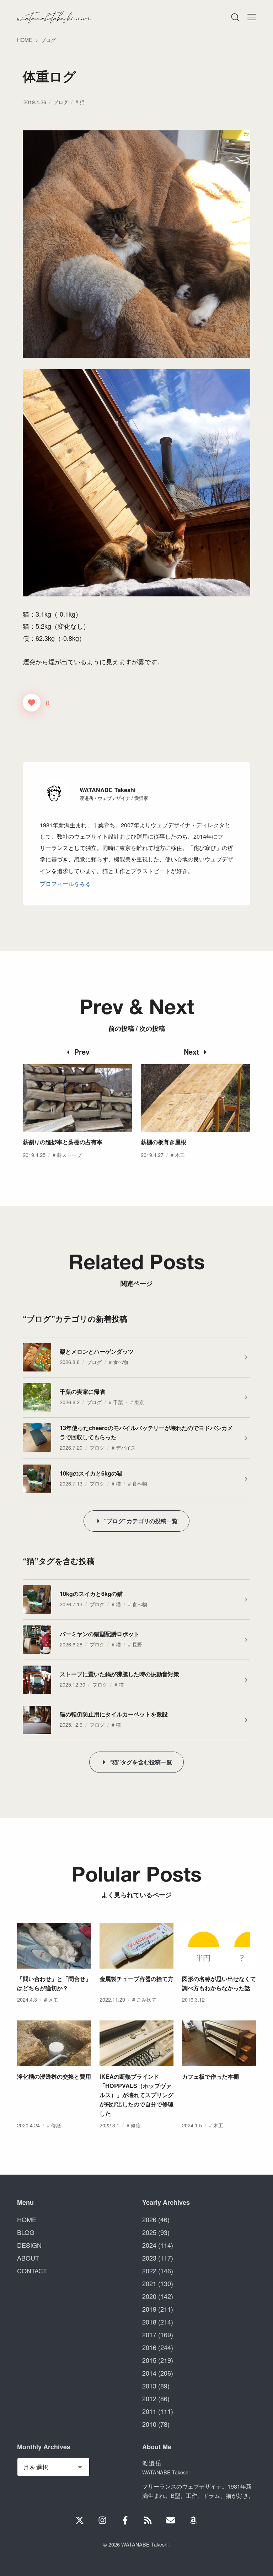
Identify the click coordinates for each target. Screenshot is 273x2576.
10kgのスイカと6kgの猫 (91, 1473)
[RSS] (148, 2520)
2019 (149, 2309)
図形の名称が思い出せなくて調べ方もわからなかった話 (219, 1983)
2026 (149, 2219)
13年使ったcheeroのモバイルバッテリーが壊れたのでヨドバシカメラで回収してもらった (146, 1432)
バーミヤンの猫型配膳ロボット (100, 1634)
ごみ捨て (146, 1999)
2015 (149, 2360)
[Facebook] (125, 2520)
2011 (149, 2411)
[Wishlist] (193, 2520)
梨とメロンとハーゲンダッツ (97, 1351)
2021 (149, 2283)
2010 (149, 2424)
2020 (149, 2296)
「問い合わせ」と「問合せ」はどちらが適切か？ (54, 1983)
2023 (149, 2258)
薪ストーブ (69, 1155)
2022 (149, 2271)
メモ (53, 1999)
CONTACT (32, 2271)
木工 (180, 1155)
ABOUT (28, 2258)
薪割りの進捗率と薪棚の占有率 (63, 1142)
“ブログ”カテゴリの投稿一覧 (141, 1521)
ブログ (61, 102)
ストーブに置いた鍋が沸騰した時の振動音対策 (119, 1674)
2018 (149, 2322)
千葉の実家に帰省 (82, 1392)
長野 (137, 1644)
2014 (149, 2373)
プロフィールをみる (65, 883)
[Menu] (235, 17)
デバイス (126, 1447)
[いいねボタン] (32, 703)
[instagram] (102, 2520)
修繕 (56, 2125)
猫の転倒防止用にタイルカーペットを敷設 (114, 1714)
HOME (27, 2219)
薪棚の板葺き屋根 (164, 1142)
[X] (80, 2520)
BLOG (26, 2232)
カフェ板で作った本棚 (210, 2076)
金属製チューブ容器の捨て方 (136, 1979)
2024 (149, 2245)
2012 (149, 2398)
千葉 (118, 1402)
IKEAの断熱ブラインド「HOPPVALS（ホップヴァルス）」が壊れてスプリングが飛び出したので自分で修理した (136, 2095)
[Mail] (171, 2520)
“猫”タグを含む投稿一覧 (141, 1762)
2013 (149, 2386)
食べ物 (121, 1362)
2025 (149, 2232)
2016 (149, 2347)
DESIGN (29, 2245)
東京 (139, 1402)
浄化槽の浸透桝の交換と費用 (54, 2076)
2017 (149, 2334)
